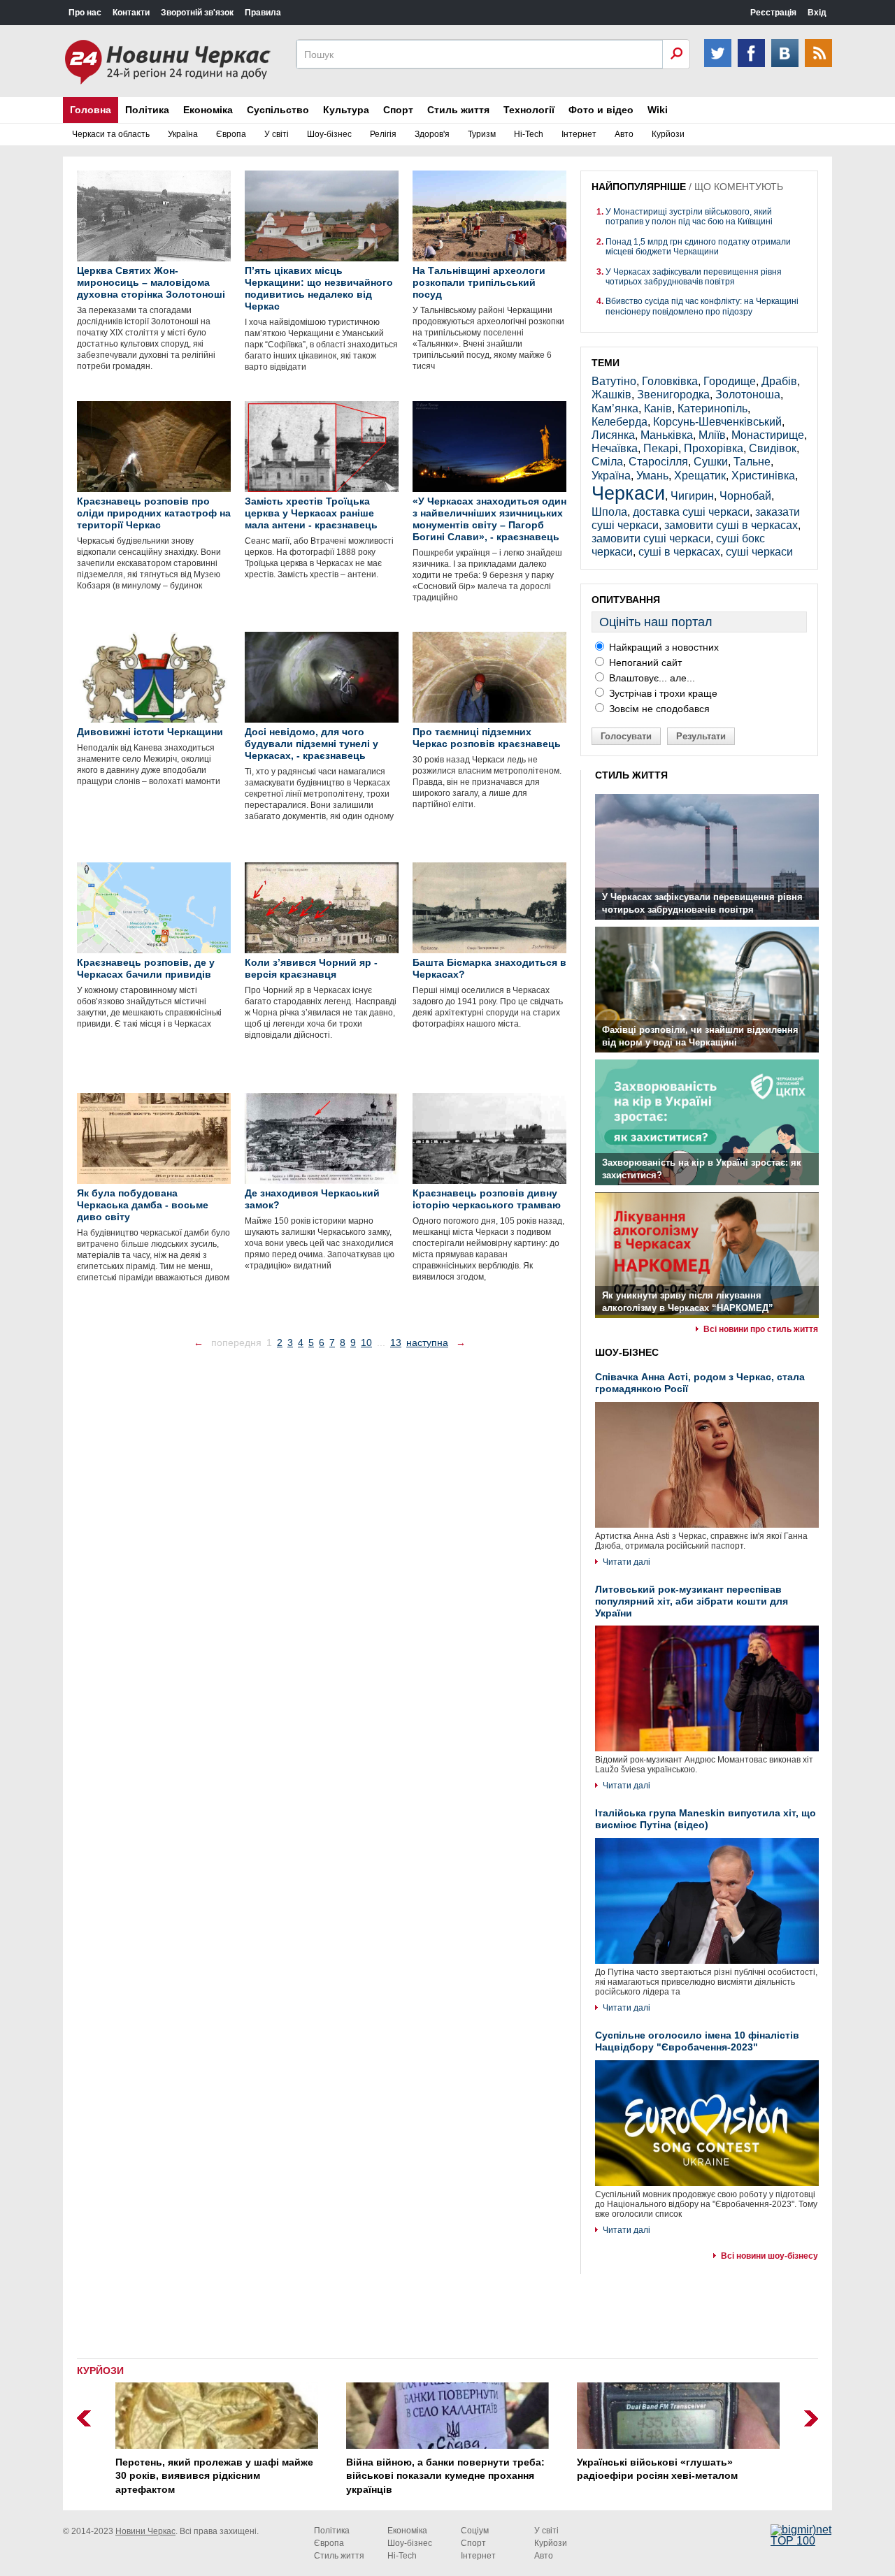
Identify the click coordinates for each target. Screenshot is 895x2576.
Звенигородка (673, 395)
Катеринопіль (713, 408)
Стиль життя (458, 110)
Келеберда (620, 422)
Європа (231, 134)
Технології (529, 110)
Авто (624, 134)
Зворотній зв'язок (197, 13)
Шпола (609, 512)
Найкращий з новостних (663, 647)
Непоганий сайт (644, 663)
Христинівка (763, 476)
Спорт (398, 110)
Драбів (779, 381)
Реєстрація (773, 13)
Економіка (208, 110)
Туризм (482, 134)
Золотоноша (748, 395)
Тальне (752, 462)
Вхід (817, 13)
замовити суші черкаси (651, 538)
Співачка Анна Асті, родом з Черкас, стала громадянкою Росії (700, 1383)
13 (396, 1343)
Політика (147, 110)
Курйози (668, 134)
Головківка (670, 381)
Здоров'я (432, 134)
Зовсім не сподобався (658, 709)
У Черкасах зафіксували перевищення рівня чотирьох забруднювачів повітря (694, 277)
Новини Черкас (145, 2531)
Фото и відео (601, 110)
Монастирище (768, 435)
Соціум (475, 2531)
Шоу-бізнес (329, 134)
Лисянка (613, 435)
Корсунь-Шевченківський (717, 422)
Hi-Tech (529, 134)
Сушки (711, 462)
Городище (730, 381)
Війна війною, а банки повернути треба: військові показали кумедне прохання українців (445, 2476)
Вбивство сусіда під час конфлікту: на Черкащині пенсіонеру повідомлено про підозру (702, 306)
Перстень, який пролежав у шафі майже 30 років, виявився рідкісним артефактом (214, 2476)
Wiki (658, 110)
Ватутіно (614, 381)
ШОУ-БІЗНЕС (627, 1352)
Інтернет (579, 134)
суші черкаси (759, 552)
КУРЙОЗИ (100, 2371)
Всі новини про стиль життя (761, 1329)
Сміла (607, 462)
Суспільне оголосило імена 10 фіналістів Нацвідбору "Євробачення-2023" (697, 2041)
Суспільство (278, 110)
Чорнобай (745, 496)
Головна (91, 110)
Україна (183, 134)
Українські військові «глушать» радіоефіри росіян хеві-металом (657, 2469)
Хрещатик (700, 476)
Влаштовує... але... (651, 678)
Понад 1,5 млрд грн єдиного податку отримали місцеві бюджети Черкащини (698, 247)
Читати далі (626, 1562)
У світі (277, 134)
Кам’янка (615, 408)
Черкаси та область (111, 134)
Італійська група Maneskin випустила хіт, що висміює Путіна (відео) (706, 1819)
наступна (427, 1343)
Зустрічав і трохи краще (662, 693)
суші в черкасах (679, 552)
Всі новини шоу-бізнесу (769, 2256)
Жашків (611, 395)
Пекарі (661, 448)
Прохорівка (714, 448)
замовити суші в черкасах (731, 525)
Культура (346, 110)
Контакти (131, 13)
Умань (652, 476)
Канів (658, 408)
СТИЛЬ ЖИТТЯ (631, 775)
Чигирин (692, 496)
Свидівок (773, 448)
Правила (263, 13)
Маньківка (667, 435)
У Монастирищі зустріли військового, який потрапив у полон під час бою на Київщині (689, 217)
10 (366, 1343)
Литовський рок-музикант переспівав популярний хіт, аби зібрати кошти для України (692, 1601)
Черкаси (628, 493)
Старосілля (658, 462)
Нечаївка (615, 448)
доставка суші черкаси (691, 512)
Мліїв (712, 435)
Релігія (383, 134)
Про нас (85, 13)
